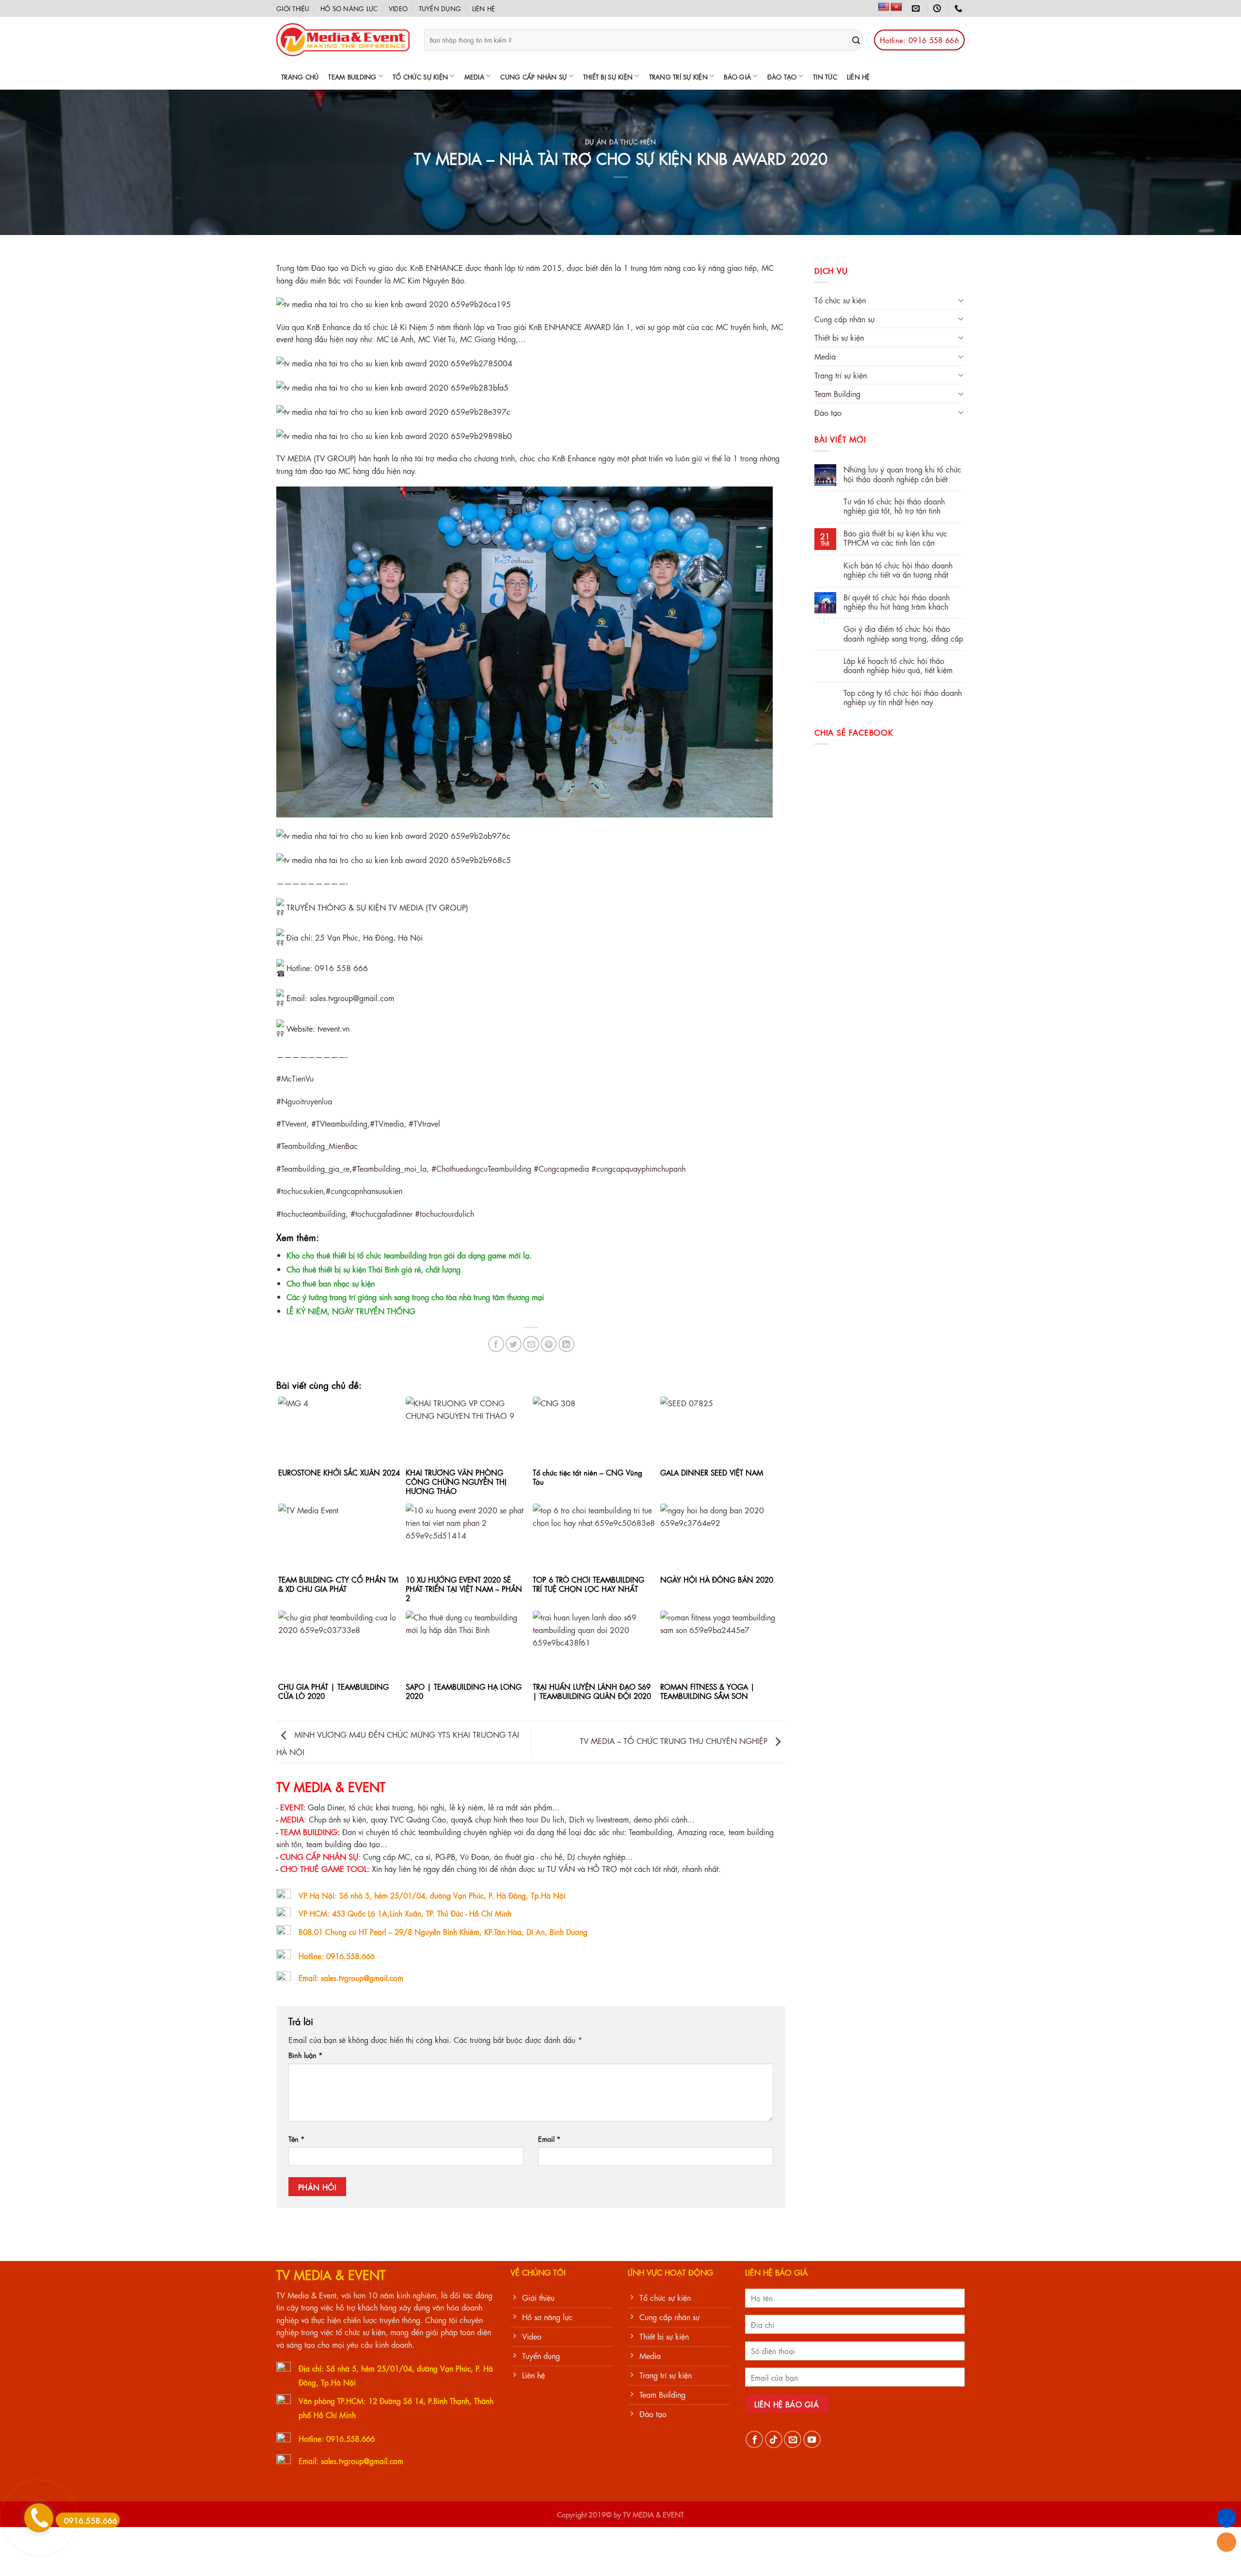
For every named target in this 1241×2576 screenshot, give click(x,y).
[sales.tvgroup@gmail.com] (917, 8)
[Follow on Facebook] (754, 2439)
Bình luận (306, 2055)
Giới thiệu (293, 8)
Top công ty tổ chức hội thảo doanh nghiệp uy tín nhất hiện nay (903, 697)
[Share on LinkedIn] (566, 1344)
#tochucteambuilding (311, 1213)
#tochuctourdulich (445, 1213)
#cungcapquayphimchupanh (638, 1168)
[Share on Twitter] (514, 1344)
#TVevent (291, 1123)
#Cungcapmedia (561, 1168)
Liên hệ (484, 8)
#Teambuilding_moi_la (389, 1168)
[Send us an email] (793, 2439)
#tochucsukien (300, 1190)
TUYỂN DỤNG (440, 8)
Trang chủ (300, 76)
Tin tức (825, 76)
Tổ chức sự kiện (420, 76)
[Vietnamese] (896, 7)
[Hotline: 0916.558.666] (960, 8)
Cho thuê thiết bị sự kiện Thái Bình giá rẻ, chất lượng (374, 1269)
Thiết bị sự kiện (608, 76)
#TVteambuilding (339, 1123)
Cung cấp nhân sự (533, 76)
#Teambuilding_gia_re (313, 1168)
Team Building (352, 76)
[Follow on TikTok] (774, 2439)
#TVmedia (387, 1123)
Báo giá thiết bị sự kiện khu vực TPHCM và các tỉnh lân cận (895, 537)
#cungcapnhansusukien (364, 1190)
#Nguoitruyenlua (304, 1101)
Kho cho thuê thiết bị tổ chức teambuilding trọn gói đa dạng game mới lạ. (409, 1255)
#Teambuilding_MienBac (317, 1145)
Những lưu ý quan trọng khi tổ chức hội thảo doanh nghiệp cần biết (902, 473)
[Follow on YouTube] (812, 2439)
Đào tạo (782, 76)
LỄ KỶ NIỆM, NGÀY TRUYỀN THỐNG (351, 1311)
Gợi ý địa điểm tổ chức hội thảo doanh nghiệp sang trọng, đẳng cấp (903, 633)
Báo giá (737, 76)
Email (549, 2138)
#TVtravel (424, 1123)
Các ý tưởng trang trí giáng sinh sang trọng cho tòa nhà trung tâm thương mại (415, 1296)
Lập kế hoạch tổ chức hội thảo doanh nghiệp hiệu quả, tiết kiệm (898, 665)
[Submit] (856, 40)
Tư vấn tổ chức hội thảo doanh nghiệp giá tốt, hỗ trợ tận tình (894, 505)
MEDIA (474, 76)
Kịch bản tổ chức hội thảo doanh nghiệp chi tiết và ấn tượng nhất (898, 569)
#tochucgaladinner (382, 1213)
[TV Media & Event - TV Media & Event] (343, 40)
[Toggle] (961, 300)
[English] (884, 7)
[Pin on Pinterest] (549, 1344)
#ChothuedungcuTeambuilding (481, 1168)
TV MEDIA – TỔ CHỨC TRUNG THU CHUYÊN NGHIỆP (675, 1740)
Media (825, 356)
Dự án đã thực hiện (621, 141)
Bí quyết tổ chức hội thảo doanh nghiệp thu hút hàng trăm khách (897, 601)
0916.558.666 (91, 2520)
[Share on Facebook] (496, 1344)
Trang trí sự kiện (678, 76)
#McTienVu (295, 1078)
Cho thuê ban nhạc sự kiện (331, 1283)
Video (398, 8)
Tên (297, 2138)
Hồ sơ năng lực (349, 8)
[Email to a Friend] (531, 1344)
